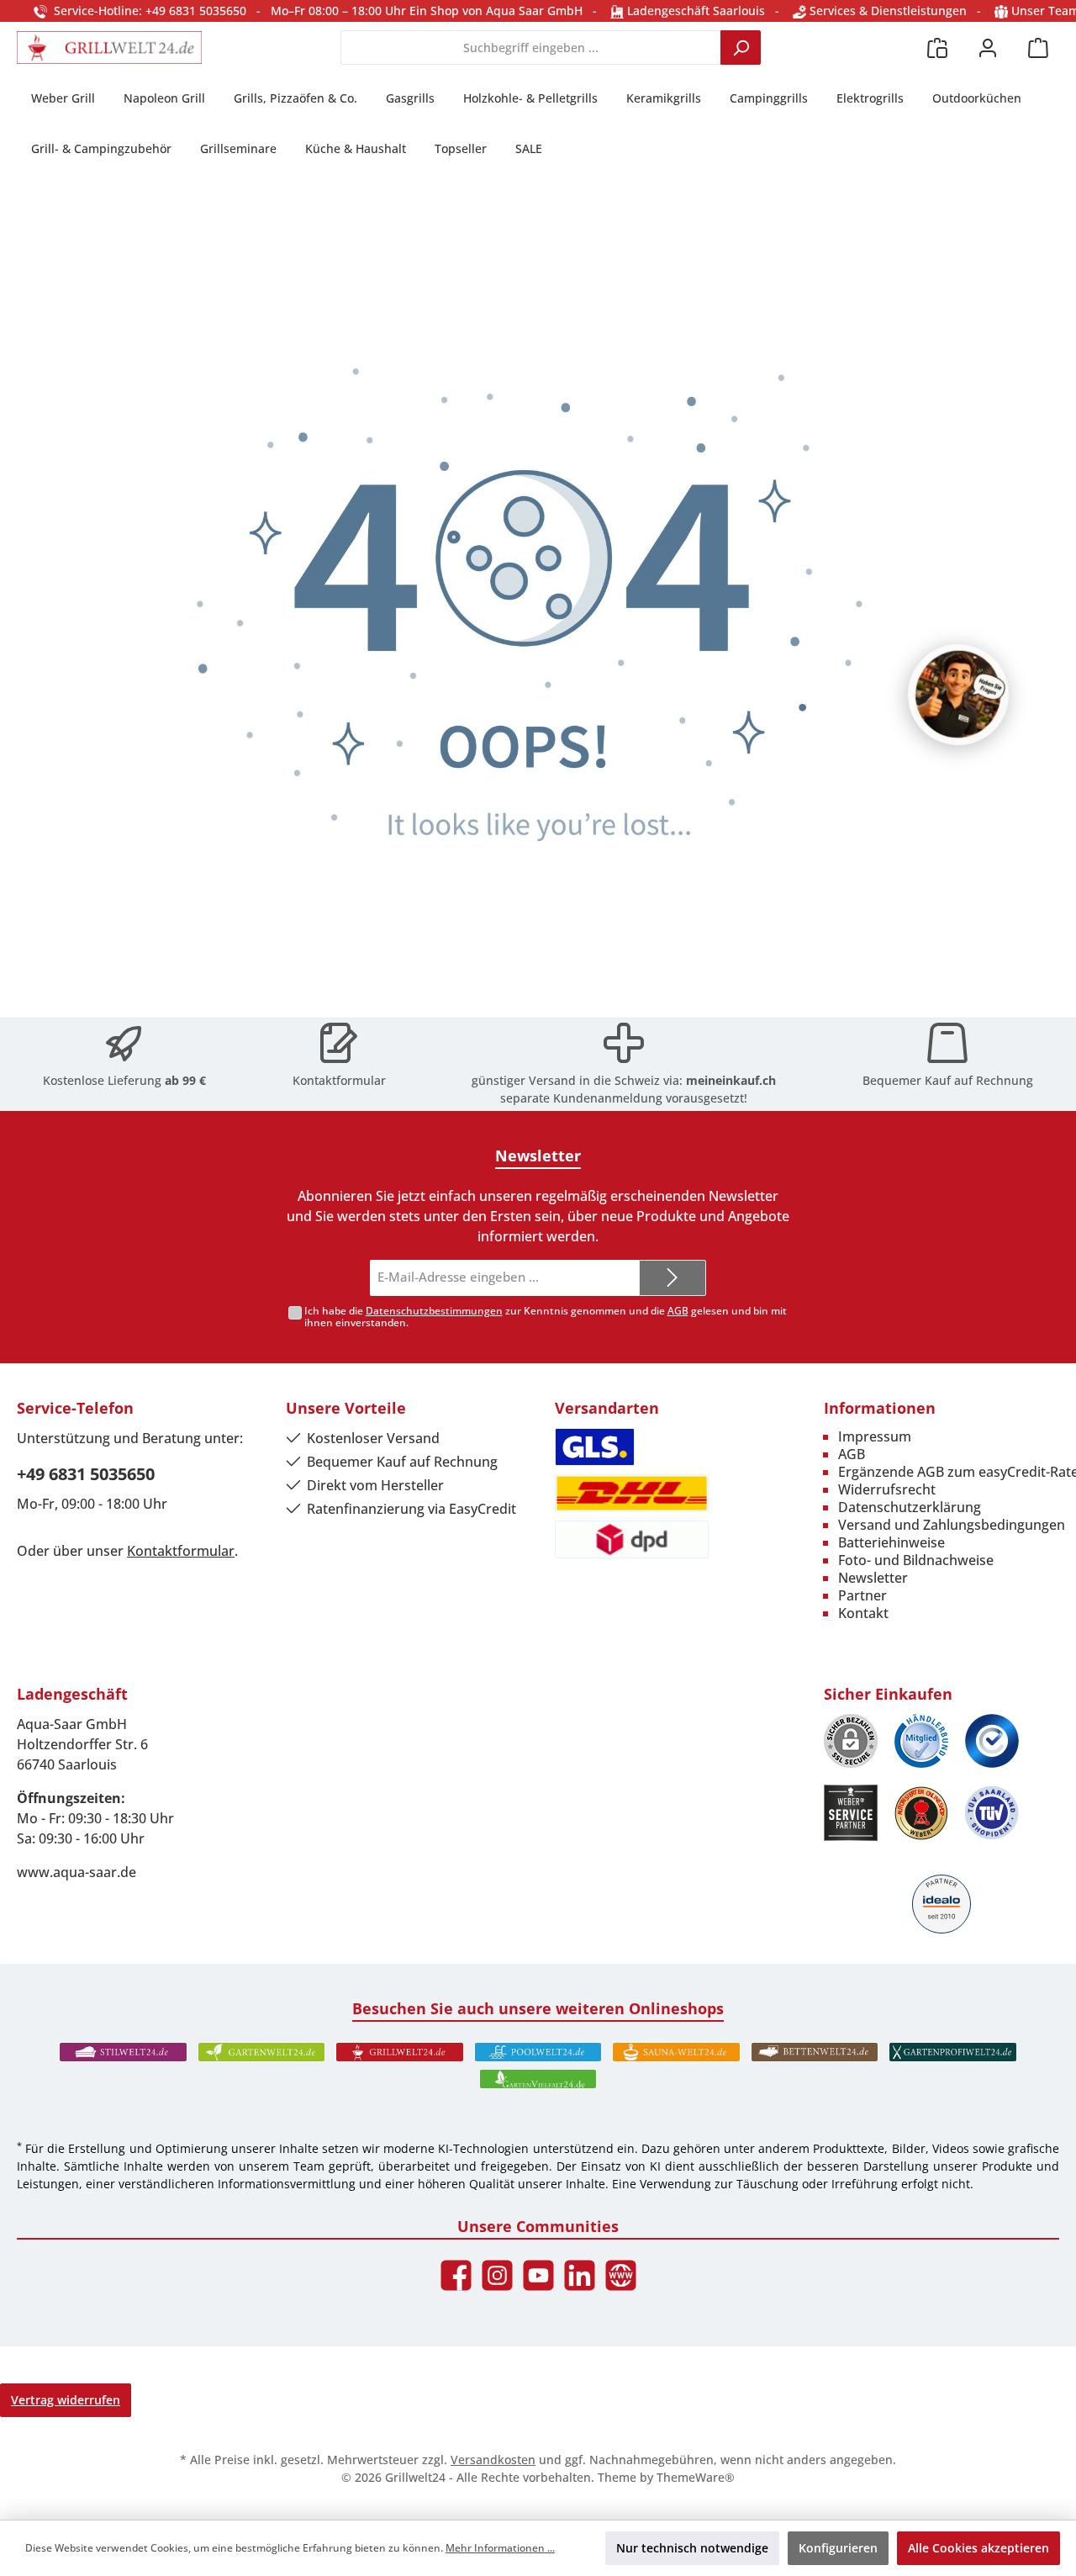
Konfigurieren (838, 2548)
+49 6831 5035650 (86, 1474)
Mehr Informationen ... (500, 2548)
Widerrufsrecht (887, 1489)
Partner (862, 1595)
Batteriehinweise (891, 1542)
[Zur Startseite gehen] (109, 48)
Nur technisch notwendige (692, 2548)
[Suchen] (741, 48)
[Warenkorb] (1038, 48)
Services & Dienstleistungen (886, 11)
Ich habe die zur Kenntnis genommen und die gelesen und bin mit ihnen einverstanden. (546, 1317)
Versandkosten (493, 2460)
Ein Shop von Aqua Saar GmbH (496, 11)
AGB (678, 1311)
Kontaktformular (339, 1080)
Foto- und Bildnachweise (916, 1560)
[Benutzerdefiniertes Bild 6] (992, 1813)
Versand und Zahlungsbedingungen (952, 1525)
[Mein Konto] (988, 48)
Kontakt (863, 1613)
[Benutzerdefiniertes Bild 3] (992, 1741)
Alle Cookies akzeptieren (978, 2548)
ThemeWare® (696, 2477)
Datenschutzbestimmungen (434, 1311)
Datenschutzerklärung (910, 1507)
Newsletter (873, 1578)
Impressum (875, 1436)
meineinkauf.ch (731, 1080)
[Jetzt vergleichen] (937, 48)
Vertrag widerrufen (66, 2400)
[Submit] (672, 1278)
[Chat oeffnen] (958, 695)
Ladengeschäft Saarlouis (694, 11)
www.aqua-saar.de (76, 1872)
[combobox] (531, 48)
